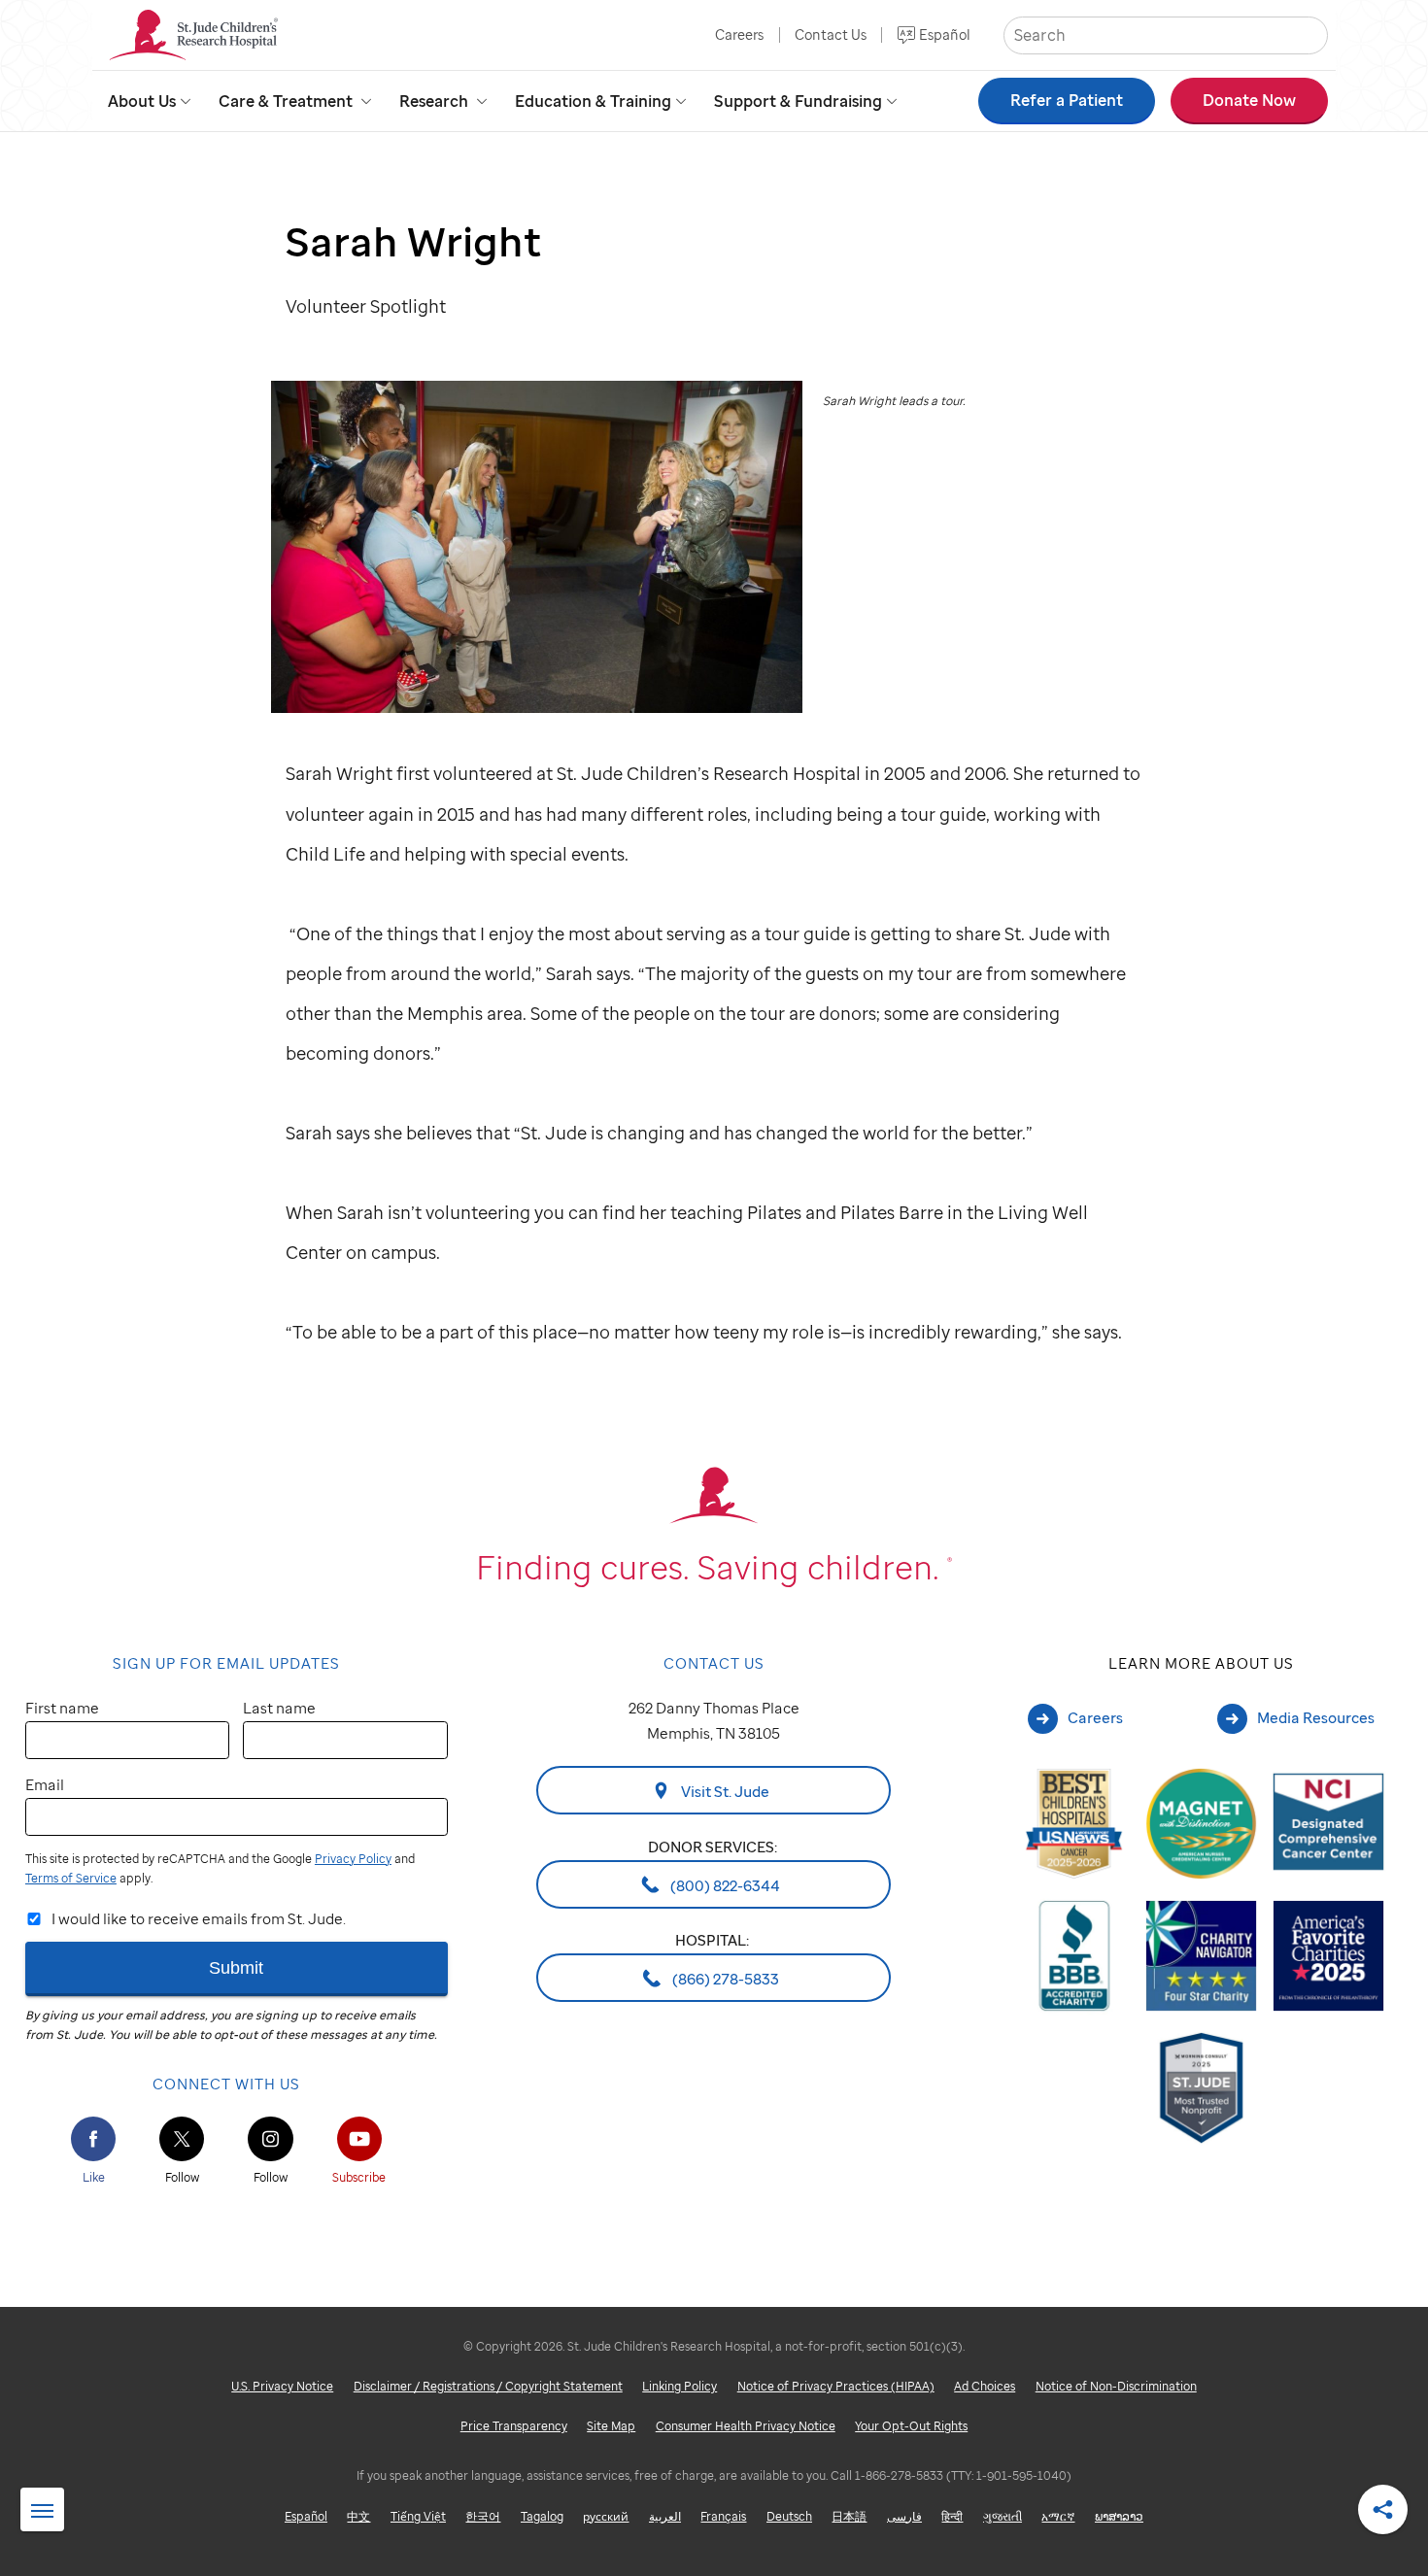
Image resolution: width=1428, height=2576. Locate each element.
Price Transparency (514, 2426)
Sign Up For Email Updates (226, 1663)
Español (945, 34)
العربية (665, 2516)
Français (723, 2516)
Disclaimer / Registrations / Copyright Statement (488, 2386)
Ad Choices (985, 2386)
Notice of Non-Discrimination (1116, 2386)
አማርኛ (1058, 2516)
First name (62, 1708)
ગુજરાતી (1003, 2516)
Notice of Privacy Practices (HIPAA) (836, 2386)
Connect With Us (226, 2084)
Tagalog (542, 2516)
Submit (236, 1967)
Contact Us (831, 34)
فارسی (904, 2516)
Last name (279, 1708)
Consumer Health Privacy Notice (746, 2426)
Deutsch (789, 2516)
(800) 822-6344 (724, 1884)
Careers (739, 34)
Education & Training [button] (593, 101)
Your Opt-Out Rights (911, 2426)
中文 (358, 2516)
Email (45, 1784)
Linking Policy (680, 2386)
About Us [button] (142, 101)
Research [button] (434, 101)
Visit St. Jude (724, 1791)
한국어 (483, 2516)
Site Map (611, 2426)
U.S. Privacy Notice (282, 2386)
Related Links (42, 2511)
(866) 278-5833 (724, 1979)
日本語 (849, 2516)
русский (606, 2516)
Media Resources (1316, 1717)
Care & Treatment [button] (286, 101)
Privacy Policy (353, 1859)
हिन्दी (952, 2516)
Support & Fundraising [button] (798, 101)
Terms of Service (71, 1878)
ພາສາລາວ (1119, 2516)
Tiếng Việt (418, 2516)
